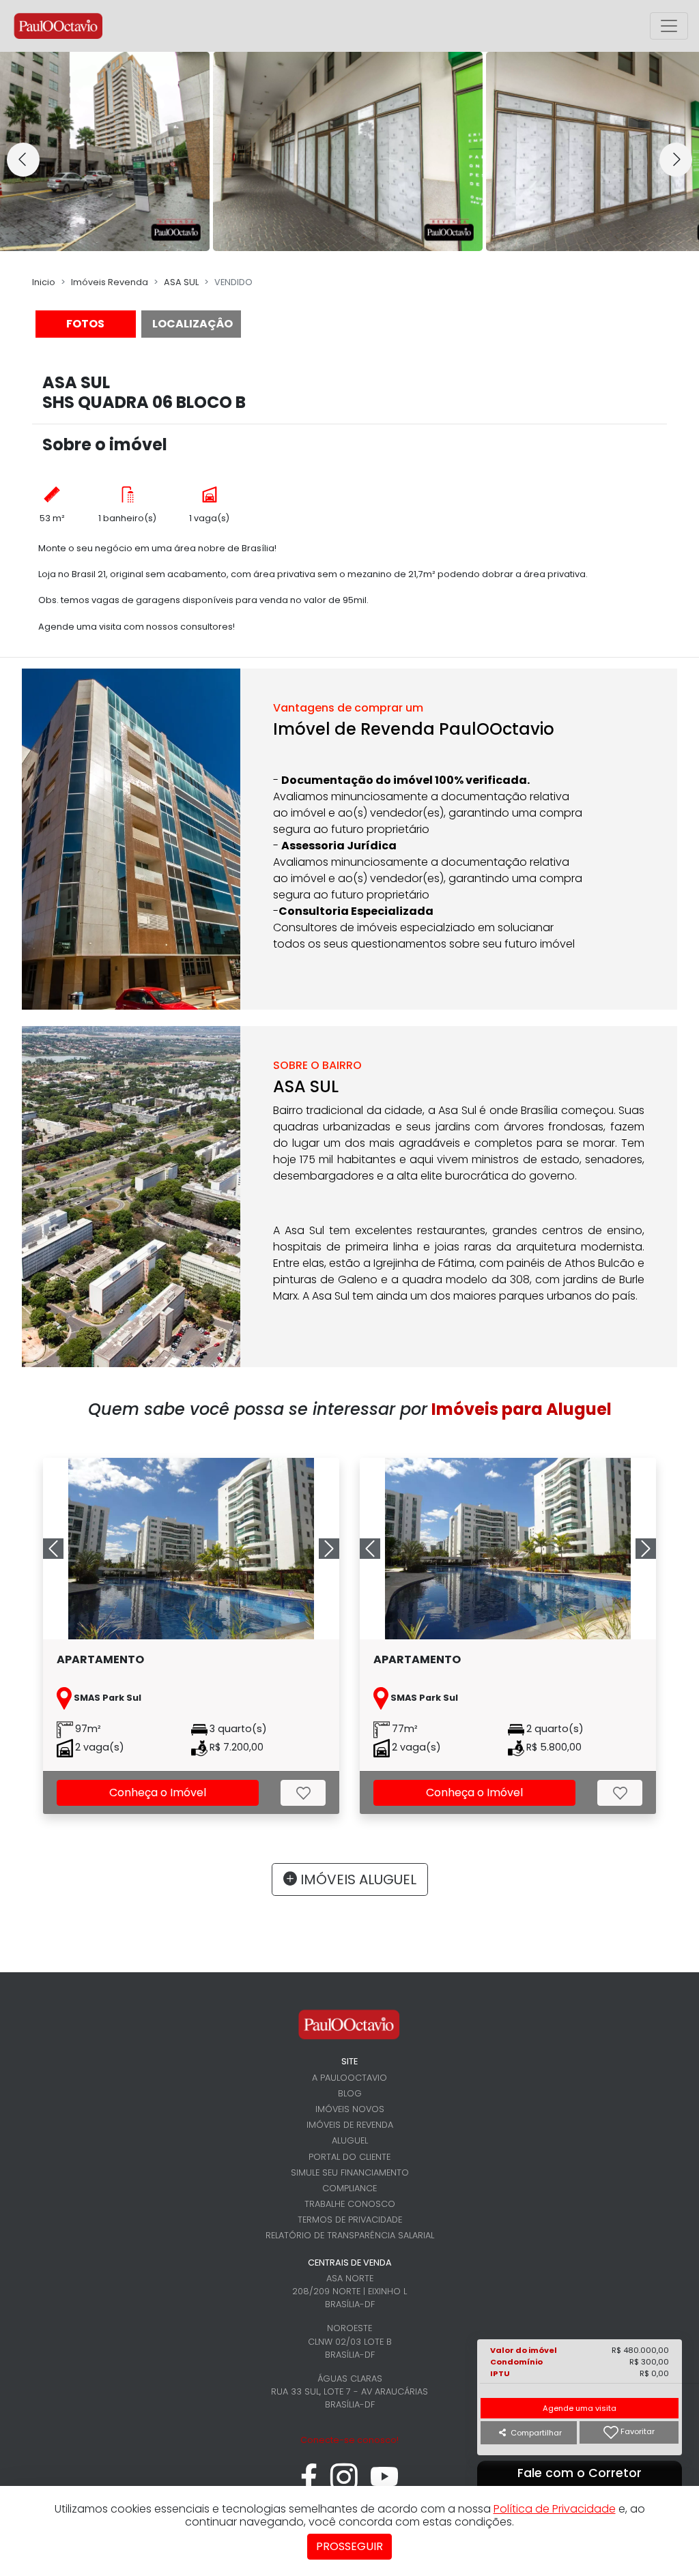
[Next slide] (676, 160)
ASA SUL (181, 282)
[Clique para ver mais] (191, 1549)
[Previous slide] (23, 160)
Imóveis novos (350, 2109)
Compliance (349, 2188)
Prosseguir (349, 2546)
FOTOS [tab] (85, 324)
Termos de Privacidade (350, 2220)
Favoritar (637, 2432)
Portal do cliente (349, 2157)
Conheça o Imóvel (158, 1792)
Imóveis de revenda (350, 2125)
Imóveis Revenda (110, 282)
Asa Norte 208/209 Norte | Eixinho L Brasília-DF (349, 2291)
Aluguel (350, 2140)
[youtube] (385, 2484)
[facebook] (309, 2484)
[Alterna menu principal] (669, 26)
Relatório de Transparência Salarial (350, 2235)
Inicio (44, 282)
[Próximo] (317, 1549)
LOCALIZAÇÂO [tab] (192, 324)
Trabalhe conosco (350, 2204)
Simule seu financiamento (350, 2172)
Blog (350, 2093)
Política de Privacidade (555, 2509)
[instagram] (344, 2484)
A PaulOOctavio (349, 2078)
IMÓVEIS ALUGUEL (357, 1879)
